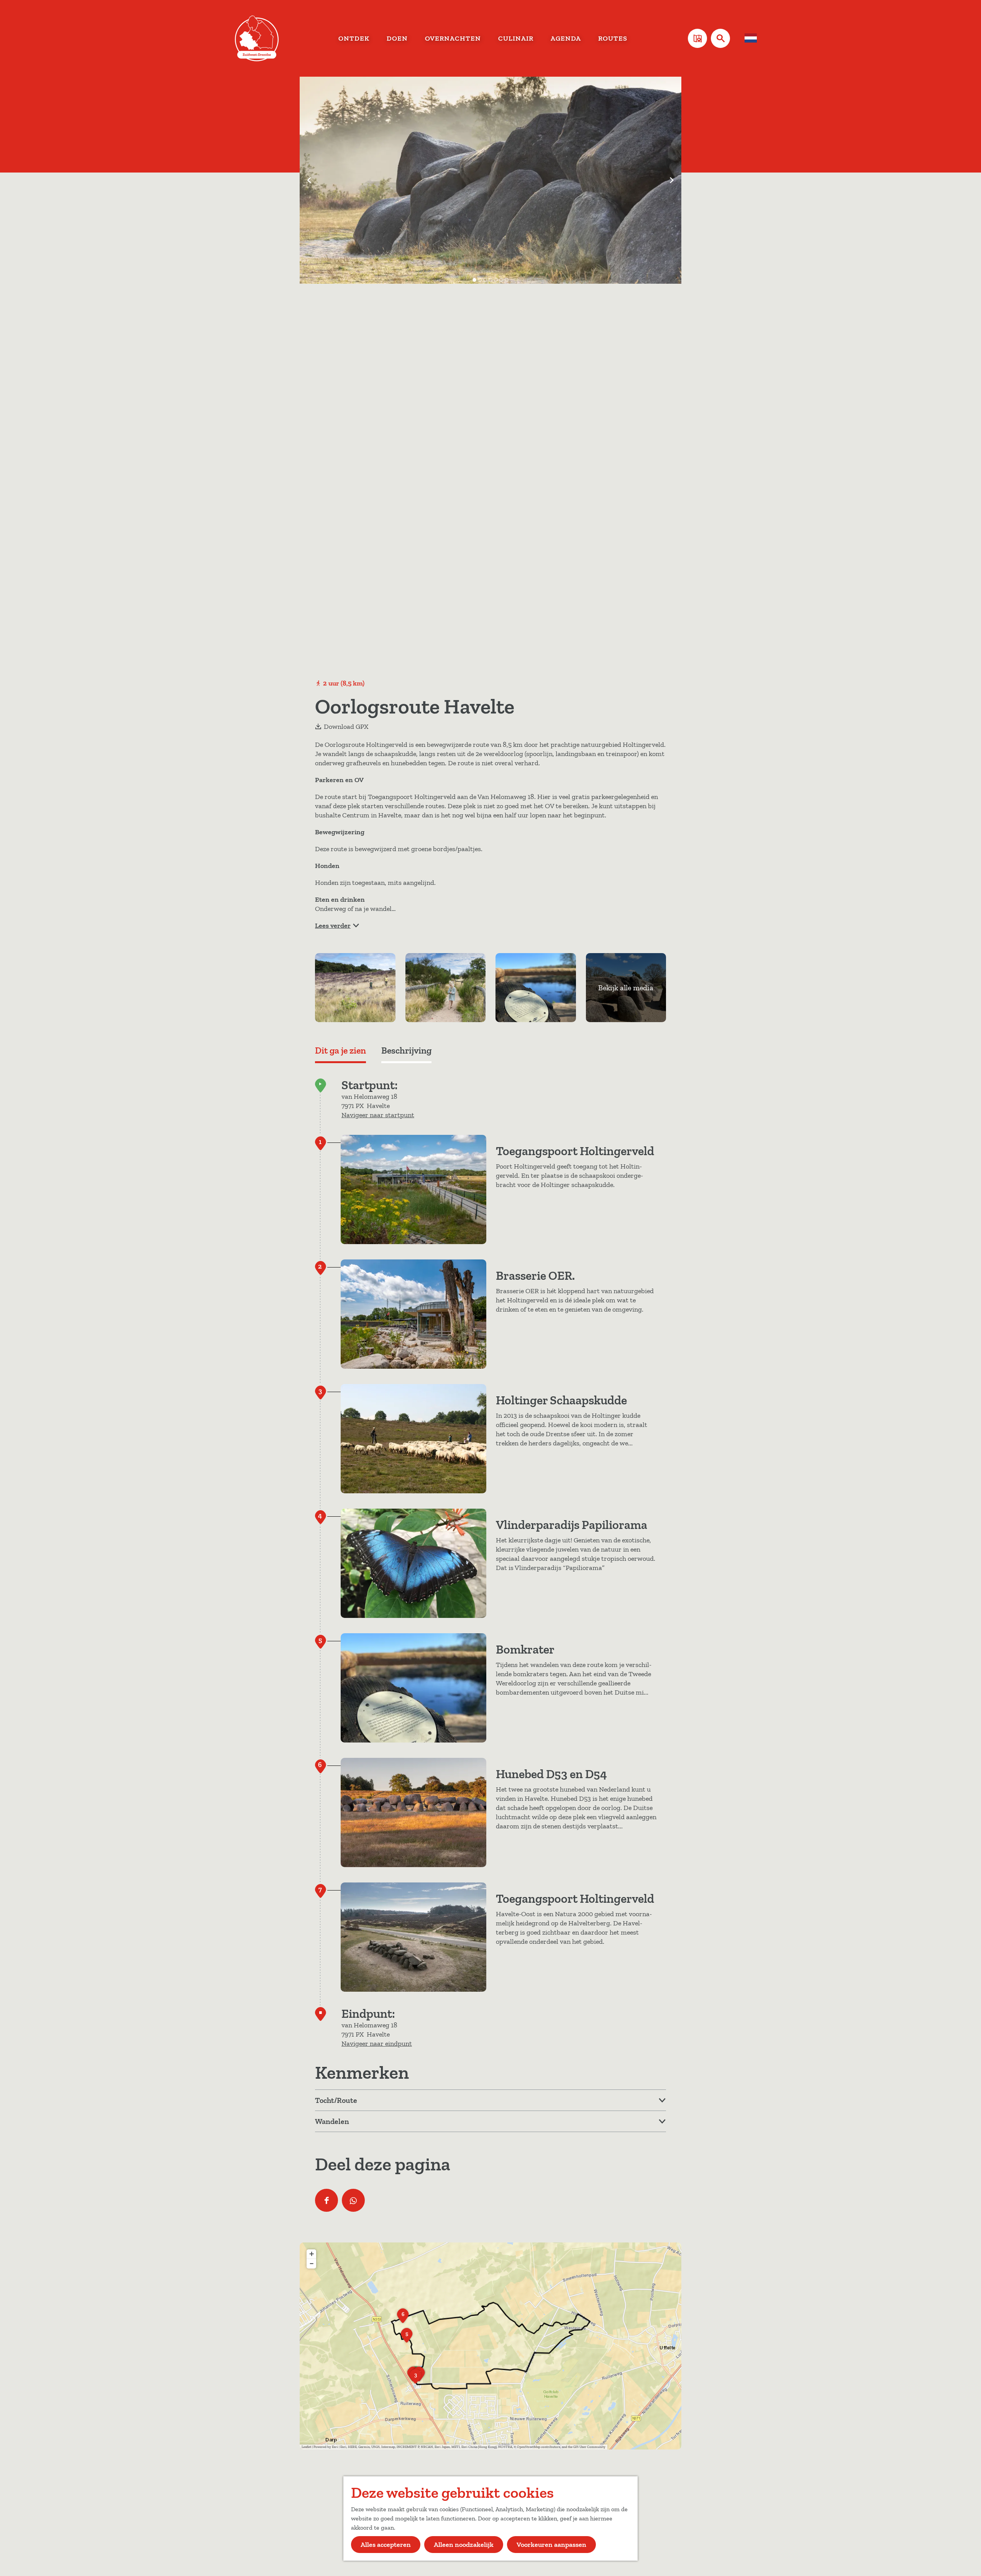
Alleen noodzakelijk (464, 2545)
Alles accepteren (386, 2545)
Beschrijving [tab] (406, 1050)
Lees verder (333, 926)
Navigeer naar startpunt (378, 1115)
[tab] (474, 280)
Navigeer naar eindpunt (377, 2043)
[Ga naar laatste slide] (309, 180)
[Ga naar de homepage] (257, 38)
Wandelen (332, 2121)
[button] (415, 2379)
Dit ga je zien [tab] (340, 1050)
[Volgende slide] (672, 180)
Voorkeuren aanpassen (551, 2545)
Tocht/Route (336, 2100)
